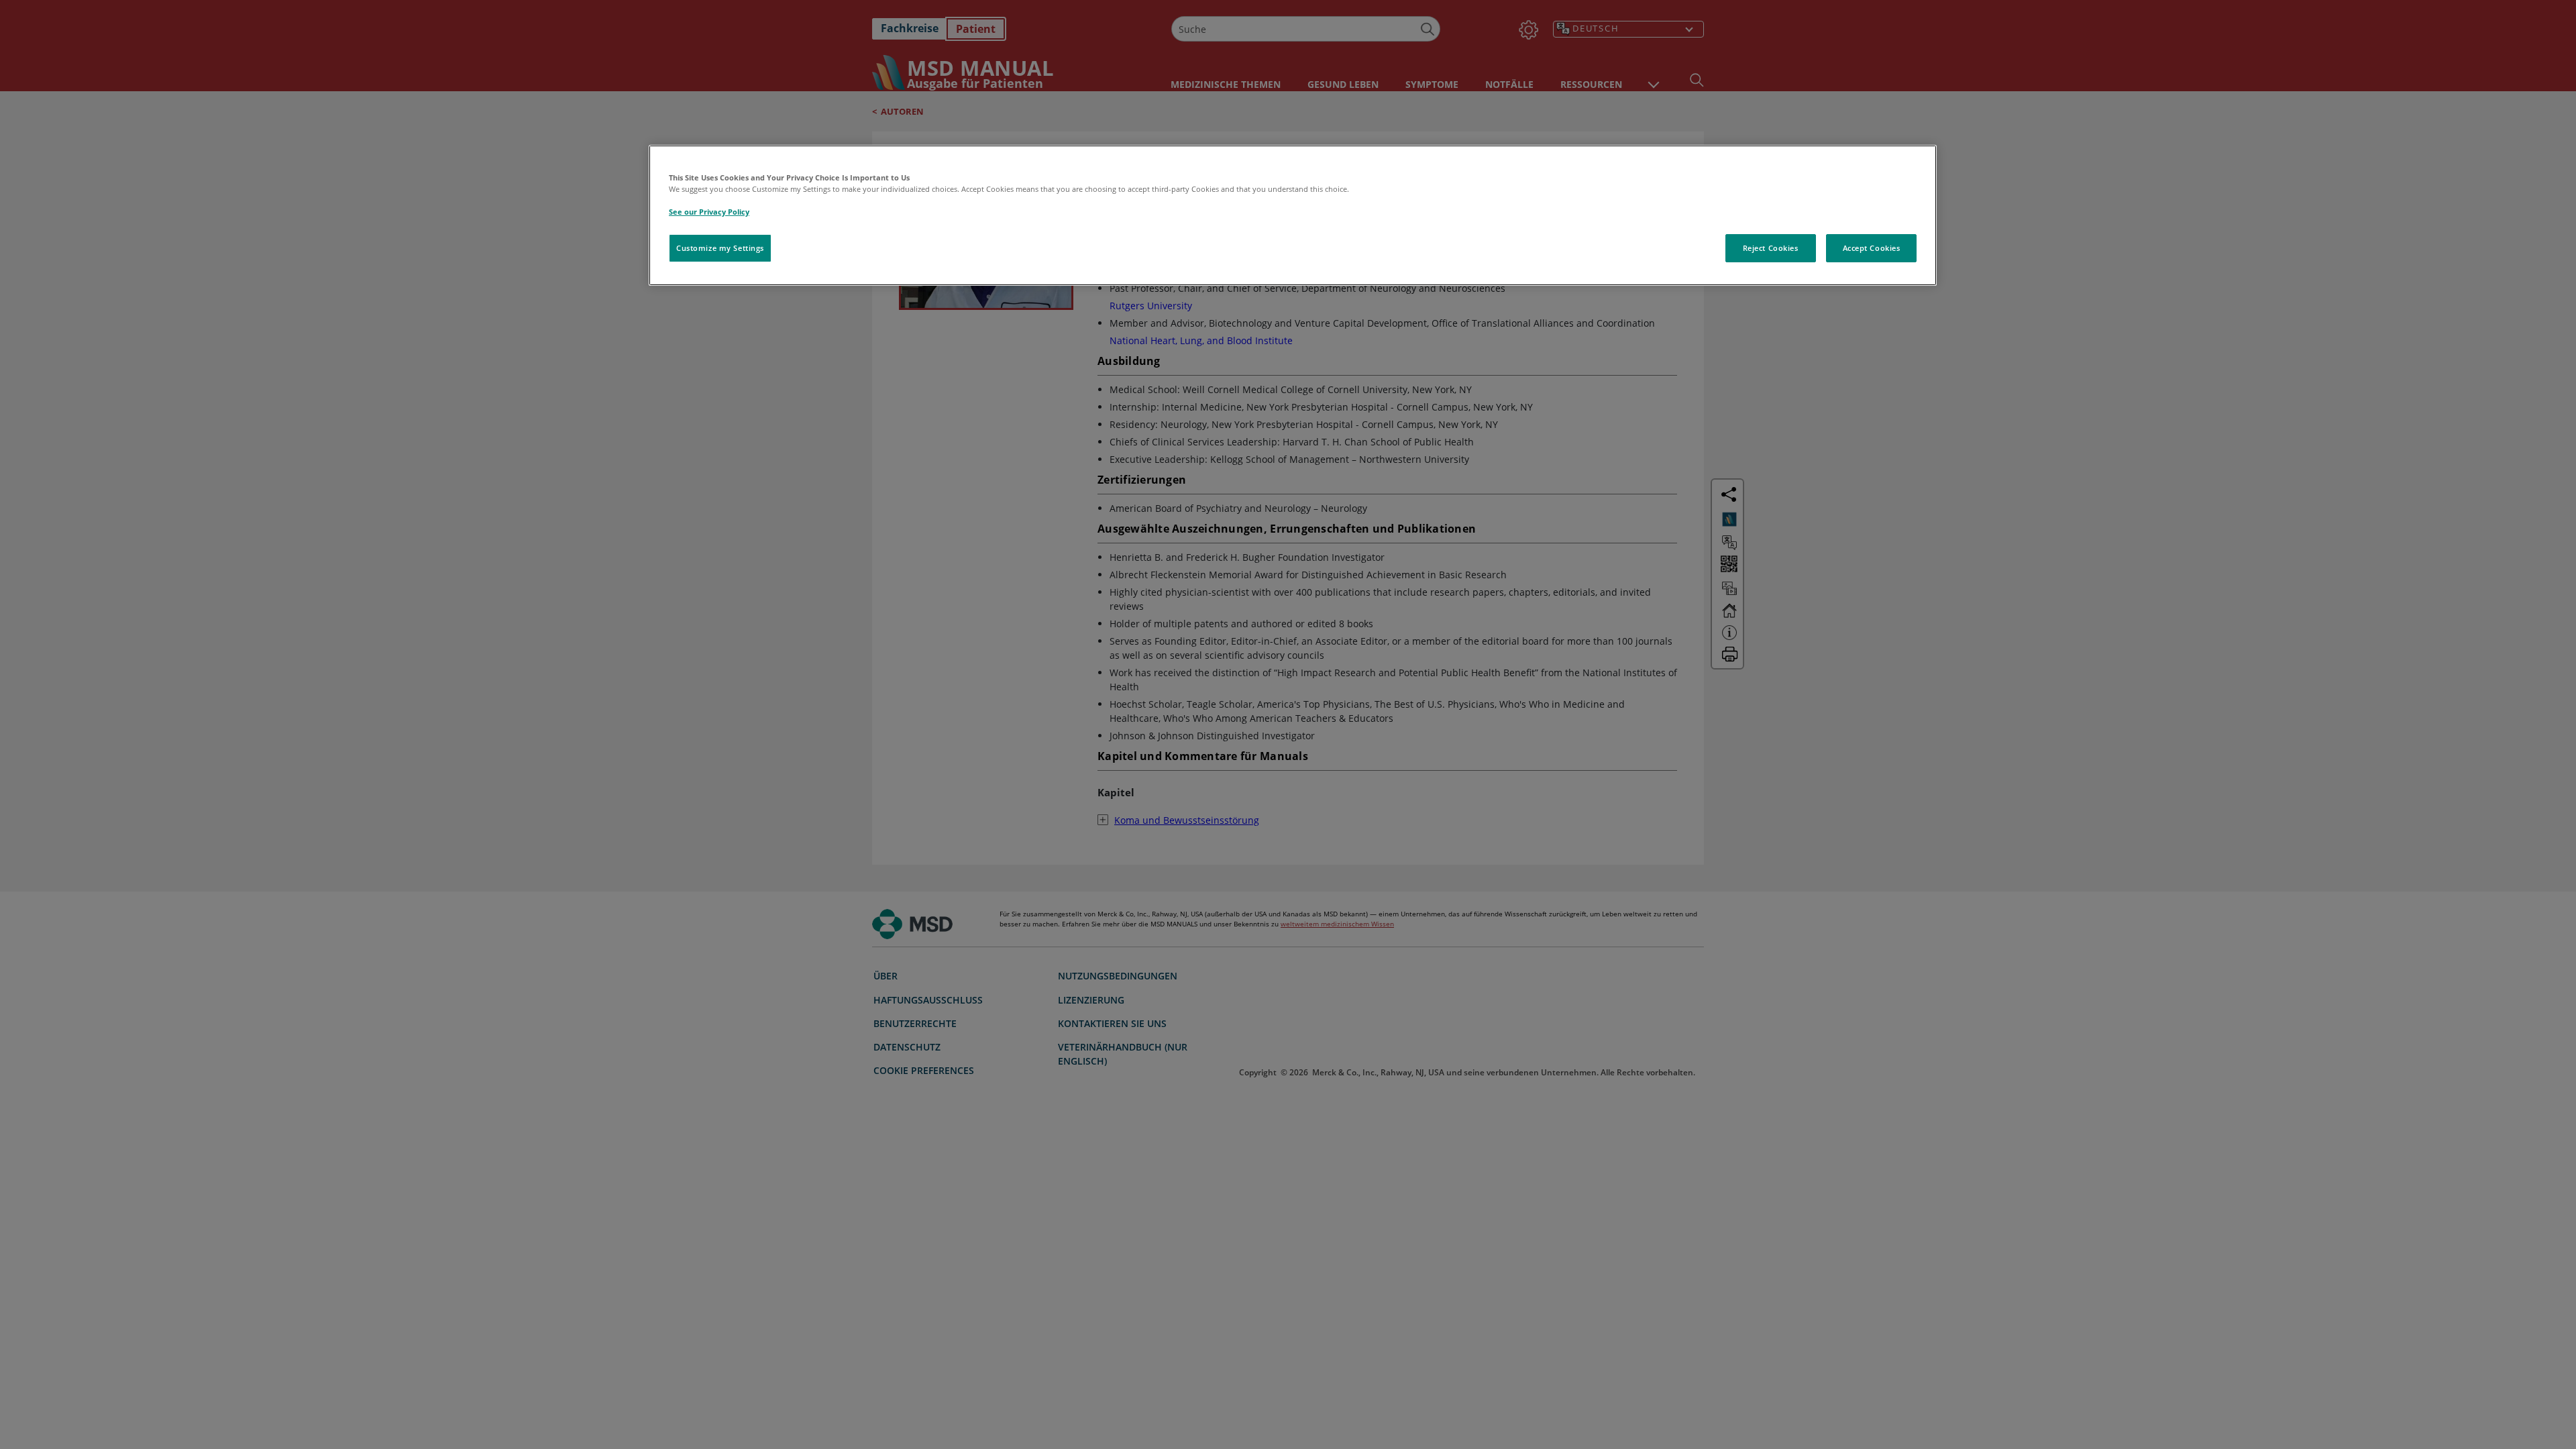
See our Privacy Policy (709, 212)
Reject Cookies (1771, 248)
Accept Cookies (1872, 248)
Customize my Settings (720, 248)
